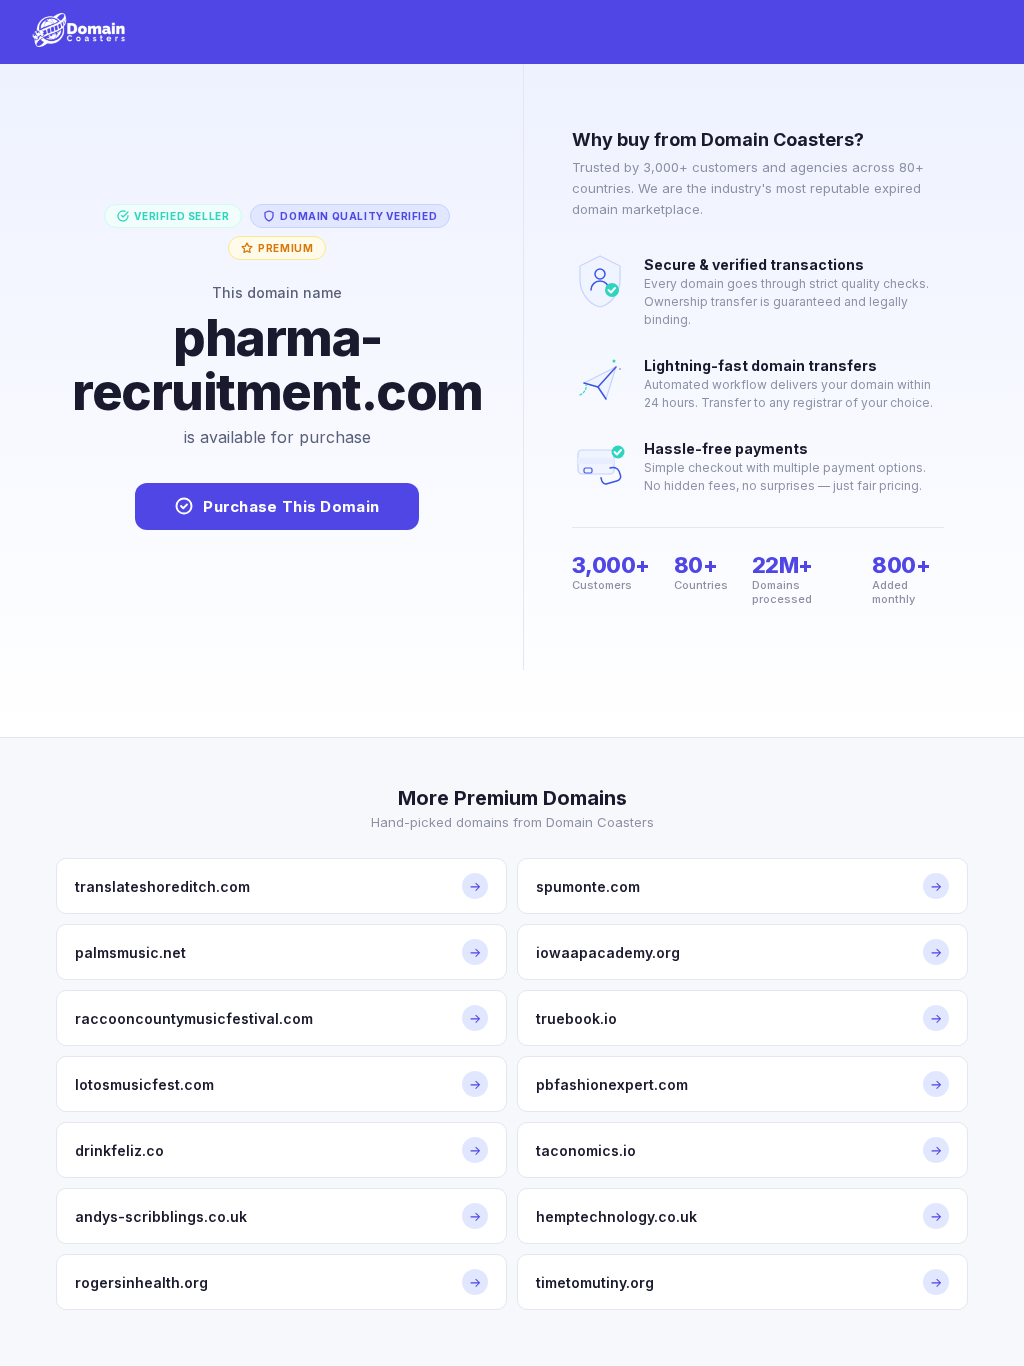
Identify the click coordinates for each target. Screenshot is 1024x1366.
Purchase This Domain (291, 506)
